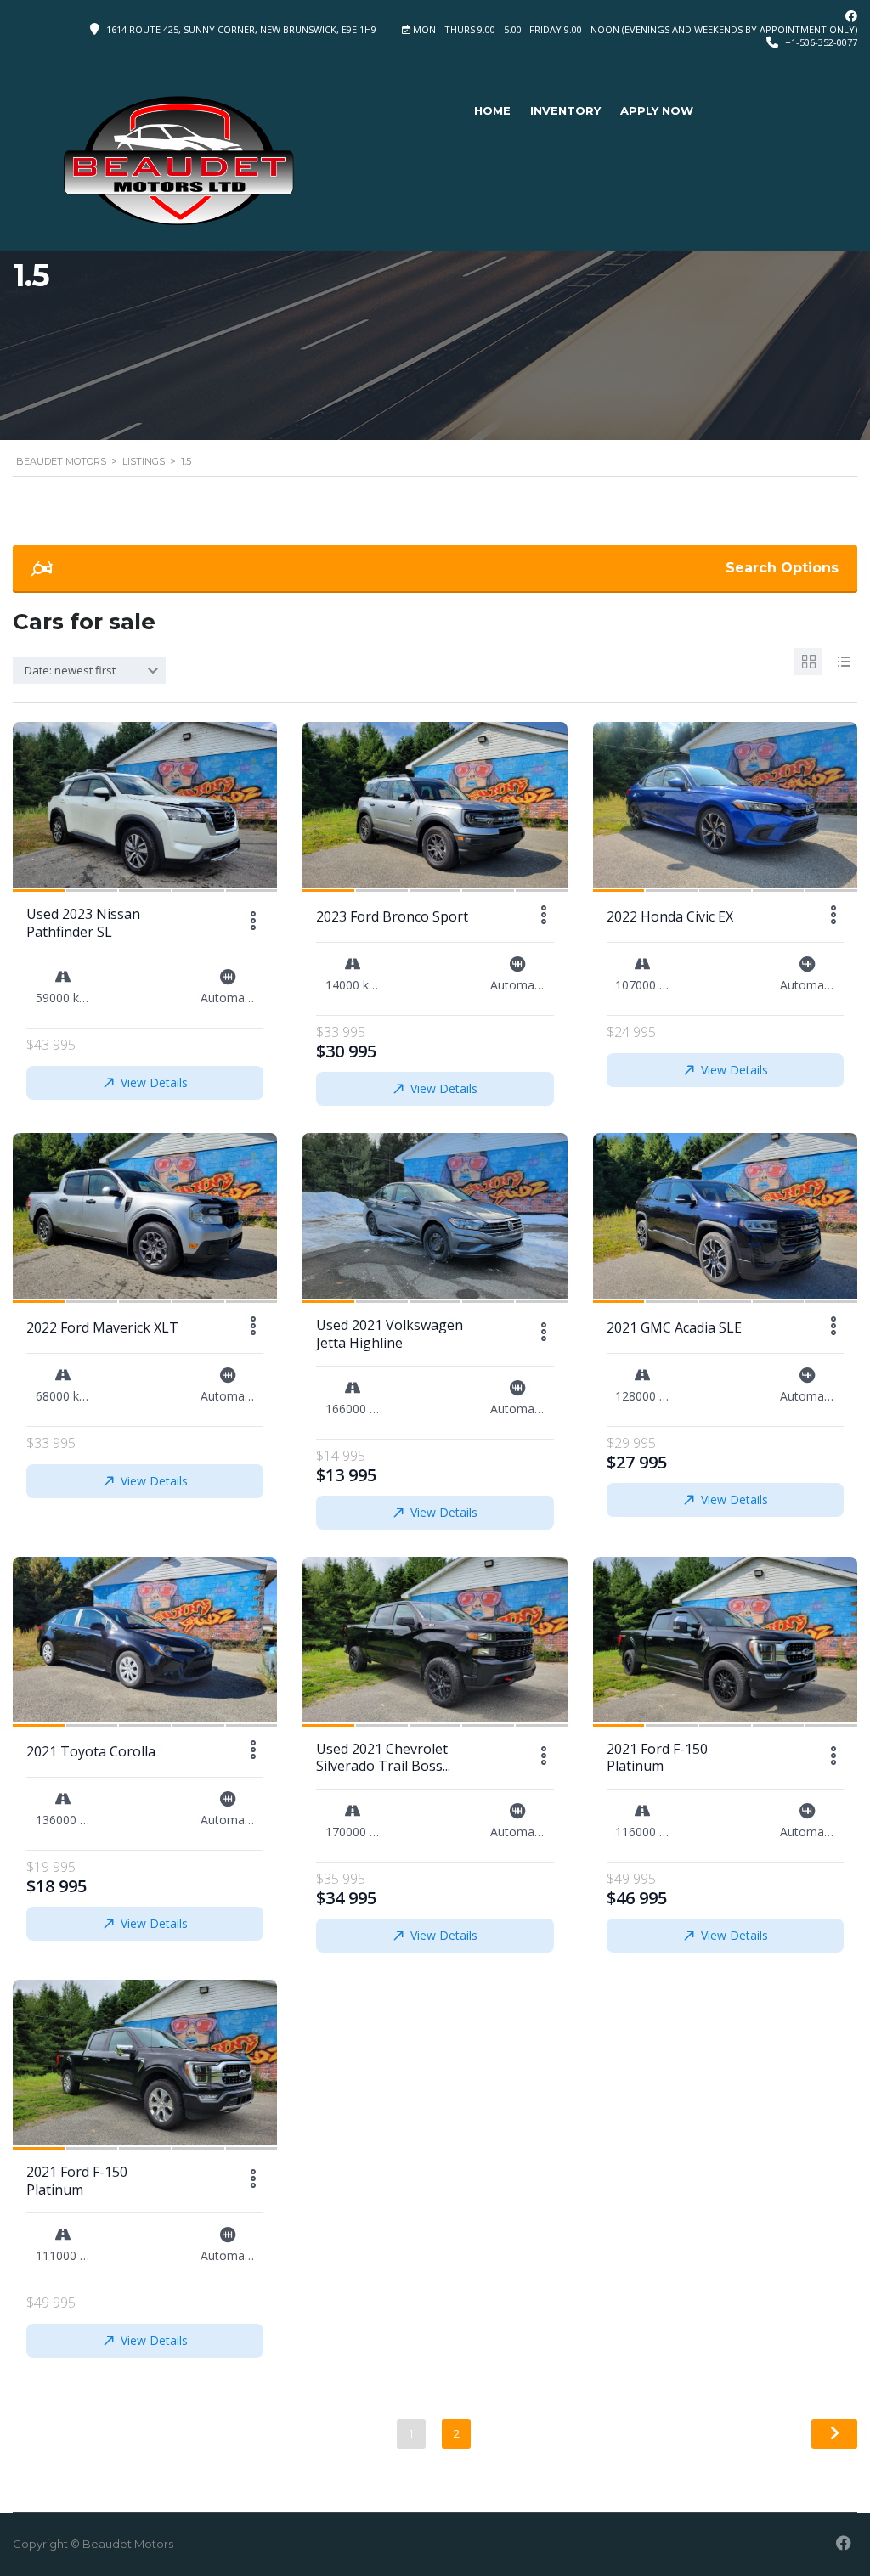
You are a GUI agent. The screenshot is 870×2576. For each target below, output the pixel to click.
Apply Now (657, 110)
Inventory (565, 110)
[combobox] (89, 670)
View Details (154, 1082)
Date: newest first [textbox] (70, 670)
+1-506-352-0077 (821, 42)
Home (492, 110)
